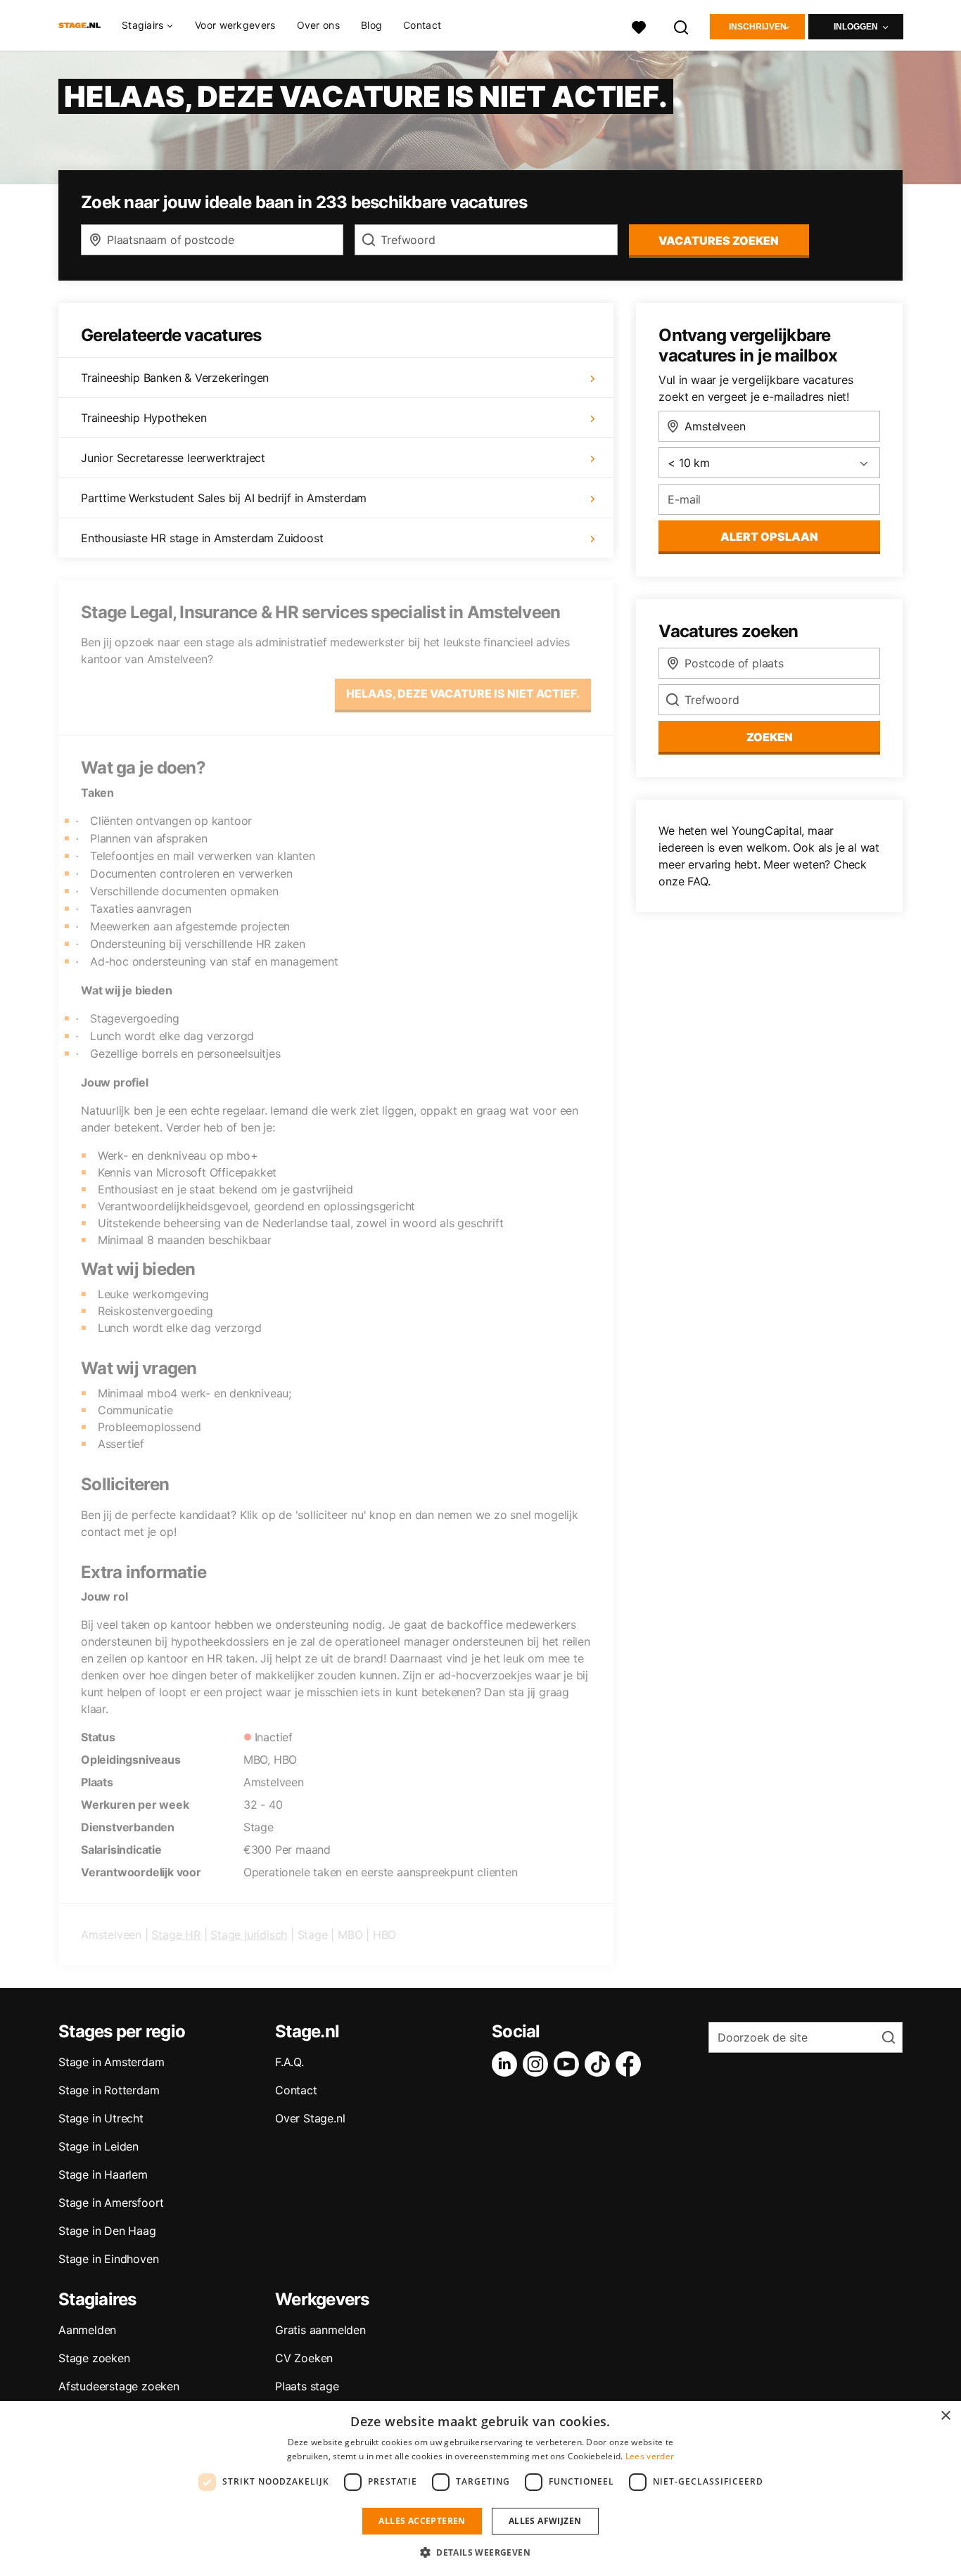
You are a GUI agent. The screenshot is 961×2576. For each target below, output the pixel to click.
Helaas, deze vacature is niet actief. (463, 693)
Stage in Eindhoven (108, 2259)
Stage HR (176, 1935)
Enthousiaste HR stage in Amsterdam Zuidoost (202, 538)
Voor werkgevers (235, 25)
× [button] (945, 2416)
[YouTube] (569, 2064)
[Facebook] (631, 2064)
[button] (480, 2552)
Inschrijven (758, 27)
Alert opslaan (769, 537)
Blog (371, 25)
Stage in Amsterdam (111, 2062)
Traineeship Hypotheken (144, 418)
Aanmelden (87, 2330)
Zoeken (770, 737)
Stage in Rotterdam (109, 2090)
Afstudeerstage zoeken (119, 2386)
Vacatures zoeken (719, 241)
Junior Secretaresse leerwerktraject (173, 458)
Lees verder (650, 2456)
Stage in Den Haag (107, 2231)
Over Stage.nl (310, 2118)
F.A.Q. (289, 2062)
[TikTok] (600, 2064)
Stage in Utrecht (101, 2118)
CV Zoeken (304, 2358)
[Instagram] (538, 2064)
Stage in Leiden (98, 2146)
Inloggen (856, 27)
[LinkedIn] (507, 2064)
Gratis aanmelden (320, 2330)
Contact (422, 25)
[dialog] (480, 2488)
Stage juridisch (249, 1935)
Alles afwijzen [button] (545, 2521)
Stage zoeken (94, 2358)
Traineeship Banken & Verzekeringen (175, 378)
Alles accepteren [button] (422, 2521)
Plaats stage (307, 2386)
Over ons (318, 25)
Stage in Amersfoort (111, 2203)
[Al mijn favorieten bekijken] (639, 26)
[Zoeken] (682, 26)
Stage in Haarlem (103, 2174)
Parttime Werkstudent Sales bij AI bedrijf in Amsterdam (224, 498)
